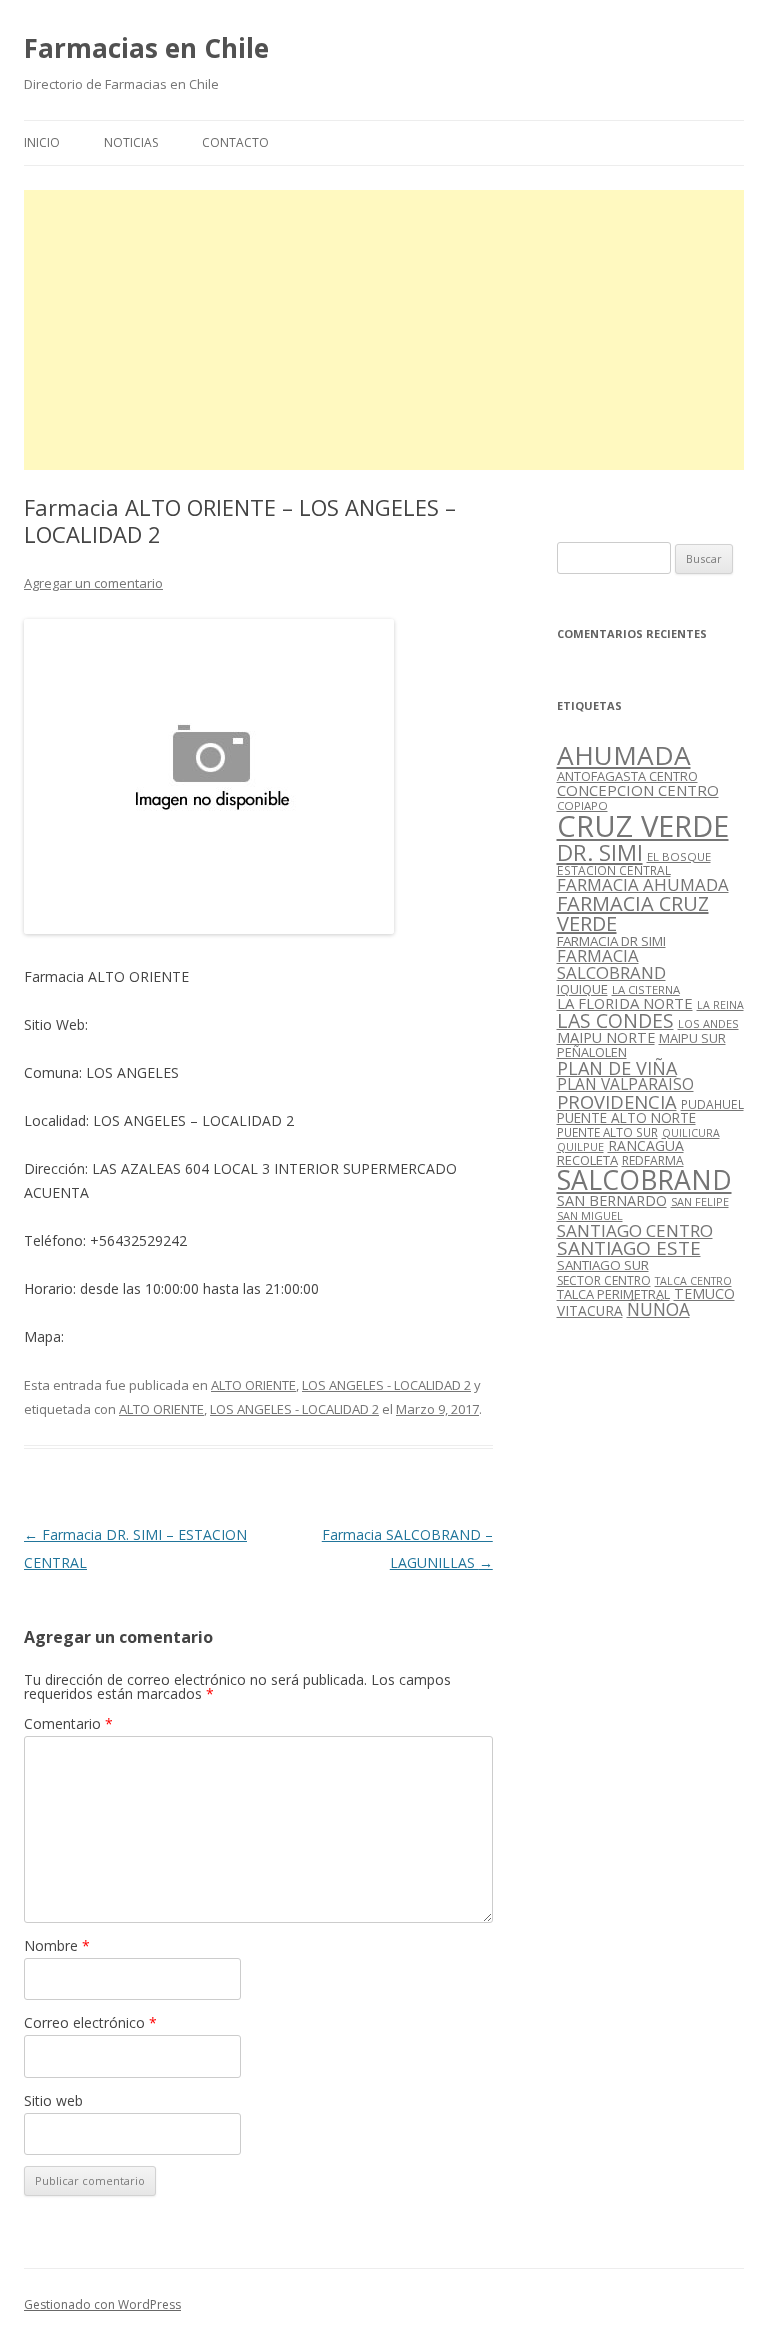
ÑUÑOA (658, 1309)
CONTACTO (235, 142)
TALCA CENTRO (693, 1281)
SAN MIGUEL (590, 1215)
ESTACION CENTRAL (614, 870)
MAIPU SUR (692, 1038)
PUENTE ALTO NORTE (626, 1117)
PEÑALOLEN (592, 1052)
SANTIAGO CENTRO (635, 1230)
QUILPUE (580, 1146)
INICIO (42, 142)
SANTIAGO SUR (603, 1265)
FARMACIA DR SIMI (611, 941)
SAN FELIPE (700, 1201)
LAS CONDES (615, 1020)
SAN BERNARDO (612, 1200)
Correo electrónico (90, 2022)
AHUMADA (624, 755)
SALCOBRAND (644, 1180)
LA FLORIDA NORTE (625, 1003)
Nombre (57, 1945)
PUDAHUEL (712, 1104)
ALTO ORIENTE (253, 1385)
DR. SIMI (600, 852)
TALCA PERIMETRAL (613, 1294)
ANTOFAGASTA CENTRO (627, 776)
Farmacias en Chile (146, 48)
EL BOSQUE (679, 856)
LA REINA (720, 1005)
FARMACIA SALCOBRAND (611, 964)
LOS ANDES (708, 1023)
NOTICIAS (131, 142)
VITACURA (590, 1310)
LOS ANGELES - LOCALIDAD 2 (386, 1385)
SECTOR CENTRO (604, 1280)
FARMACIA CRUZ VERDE (633, 913)
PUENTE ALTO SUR (607, 1132)
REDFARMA (653, 1160)
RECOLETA (587, 1160)
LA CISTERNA (646, 989)
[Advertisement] (384, 330)
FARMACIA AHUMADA (643, 884)
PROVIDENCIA (617, 1101)
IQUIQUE (582, 989)
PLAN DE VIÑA (617, 1068)
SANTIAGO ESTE (629, 1248)
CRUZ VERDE (643, 826)
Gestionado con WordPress (102, 2304)
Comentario (68, 1723)
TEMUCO (704, 1293)
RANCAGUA (646, 1145)
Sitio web (53, 2100)
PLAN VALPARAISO (625, 1084)
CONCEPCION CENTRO (638, 790)
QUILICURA (691, 1133)
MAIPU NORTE (606, 1037)
